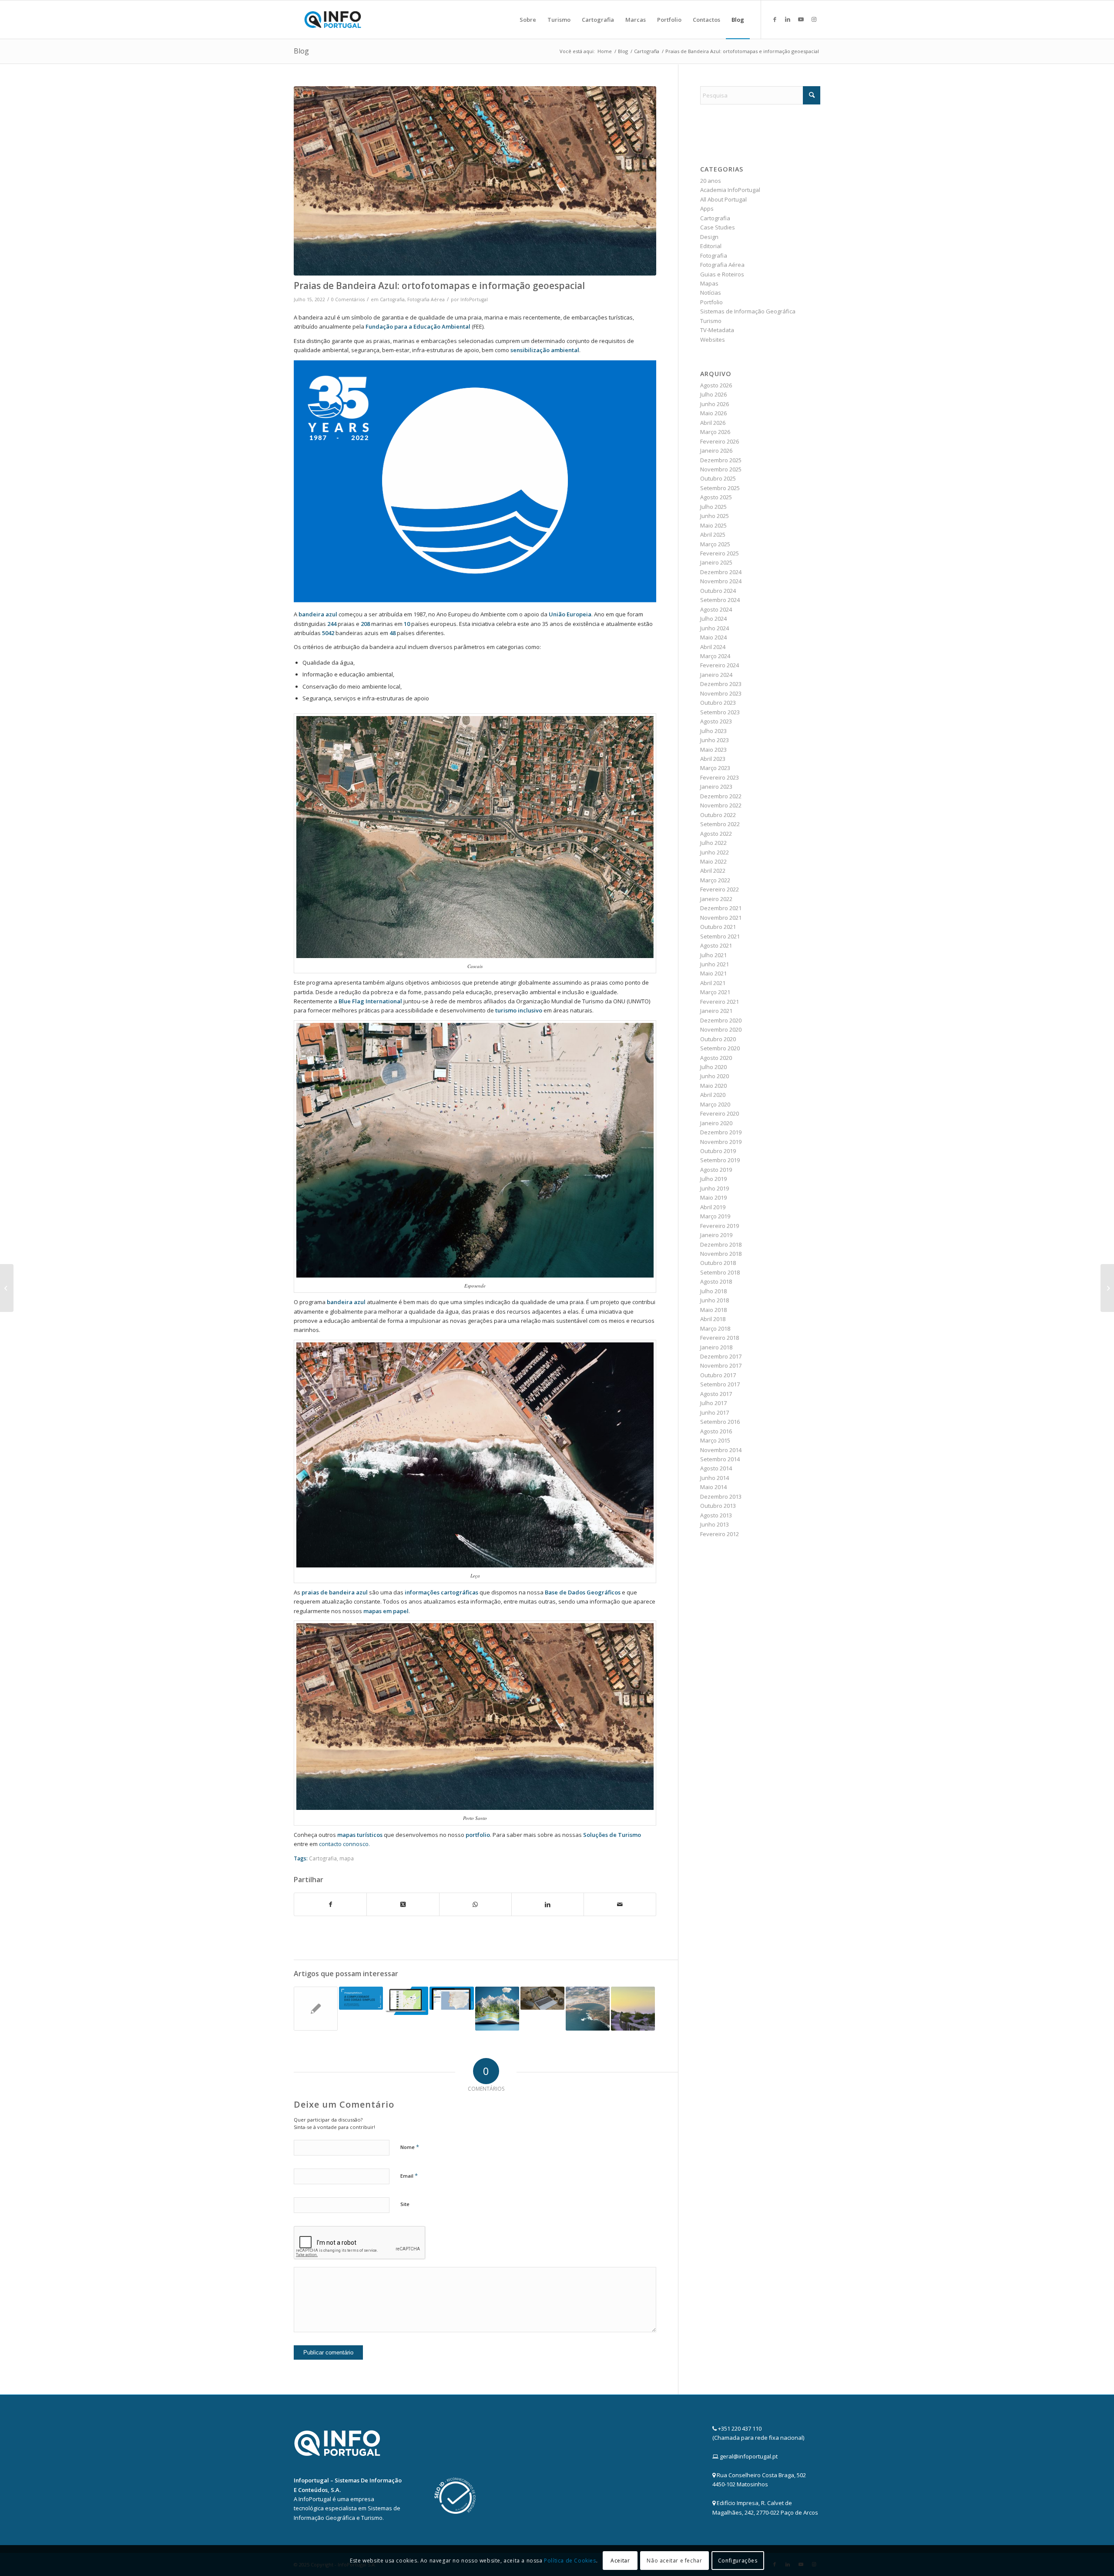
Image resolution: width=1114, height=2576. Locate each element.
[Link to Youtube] (801, 19)
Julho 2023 (713, 731)
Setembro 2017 (720, 1384)
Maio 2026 (713, 413)
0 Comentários (348, 299)
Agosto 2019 (716, 1170)
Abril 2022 (713, 871)
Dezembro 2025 (721, 460)
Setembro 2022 (720, 824)
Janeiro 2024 (716, 675)
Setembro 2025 (720, 488)
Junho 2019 (715, 1188)
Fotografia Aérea (426, 299)
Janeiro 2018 (716, 1347)
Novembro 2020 (721, 1029)
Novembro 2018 (721, 1254)
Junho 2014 (715, 1478)
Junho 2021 (715, 964)
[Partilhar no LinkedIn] (548, 1904)
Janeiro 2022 (716, 899)
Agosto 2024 (716, 609)
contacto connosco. (344, 1844)
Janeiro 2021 (716, 1011)
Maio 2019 (713, 1197)
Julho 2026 (713, 394)
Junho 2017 (715, 1412)
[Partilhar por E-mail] (620, 1904)
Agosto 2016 (716, 1431)
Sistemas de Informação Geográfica (748, 311)
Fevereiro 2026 (720, 441)
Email (409, 2176)
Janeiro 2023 (716, 787)
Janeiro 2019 (716, 1235)
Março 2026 (715, 432)
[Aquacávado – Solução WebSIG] (406, 2001)
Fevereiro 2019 (720, 1226)
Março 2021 (715, 992)
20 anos (711, 181)
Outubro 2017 (718, 1375)
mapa (347, 1858)
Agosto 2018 (716, 1281)
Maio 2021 (713, 973)
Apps (707, 209)
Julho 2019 (713, 1179)
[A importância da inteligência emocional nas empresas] (7, 1288)
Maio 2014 (713, 1487)
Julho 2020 (713, 1067)
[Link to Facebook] (775, 19)
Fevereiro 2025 (720, 553)
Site (405, 2204)
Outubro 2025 (718, 478)
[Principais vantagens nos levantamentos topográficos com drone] (542, 1998)
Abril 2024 (713, 647)
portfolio (478, 1835)
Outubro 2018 (718, 1263)
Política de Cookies (570, 2561)
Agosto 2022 (716, 834)
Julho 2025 (713, 507)
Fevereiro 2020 (720, 1113)
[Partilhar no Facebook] (330, 1904)
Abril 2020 (713, 1095)
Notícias (711, 293)
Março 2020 (715, 1104)
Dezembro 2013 (721, 1497)
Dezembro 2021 (721, 908)
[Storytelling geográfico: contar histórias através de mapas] (497, 2009)
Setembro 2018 (720, 1272)
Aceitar (620, 2561)
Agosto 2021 (716, 945)
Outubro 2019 (718, 1151)
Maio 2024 (713, 637)
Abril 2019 (713, 1207)
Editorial (711, 246)
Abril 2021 (713, 983)
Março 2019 (715, 1216)
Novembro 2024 (721, 581)
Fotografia (714, 256)
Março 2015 (715, 1440)
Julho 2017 (713, 1403)
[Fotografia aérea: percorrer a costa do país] (588, 2009)
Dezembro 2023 (721, 684)
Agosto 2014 (716, 1468)
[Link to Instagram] (814, 19)
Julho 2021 (713, 955)
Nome (410, 2147)
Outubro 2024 (718, 591)
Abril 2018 (713, 1319)
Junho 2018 (715, 1300)
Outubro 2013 (718, 1506)
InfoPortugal (474, 299)
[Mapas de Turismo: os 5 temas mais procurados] (1107, 1288)
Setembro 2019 (720, 1160)
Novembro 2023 (721, 693)
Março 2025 (715, 544)
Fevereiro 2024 (720, 665)
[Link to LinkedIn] (788, 19)
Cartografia (392, 299)
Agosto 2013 (716, 1515)
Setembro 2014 (720, 1459)
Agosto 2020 (716, 1058)
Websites (713, 340)
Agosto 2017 (716, 1394)
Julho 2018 (713, 1291)
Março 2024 (715, 656)
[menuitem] (528, 20)
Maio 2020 (713, 1086)
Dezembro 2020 (721, 1020)
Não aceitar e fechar (674, 2561)
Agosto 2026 (716, 385)
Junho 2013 (715, 1524)
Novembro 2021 (721, 918)
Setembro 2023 (720, 712)
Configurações (738, 2561)
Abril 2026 (713, 423)
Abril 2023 (713, 759)
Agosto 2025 (716, 497)
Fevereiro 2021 (720, 1002)
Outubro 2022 (718, 815)
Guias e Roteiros (722, 274)
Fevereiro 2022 (720, 889)
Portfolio (711, 302)
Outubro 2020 (718, 1039)
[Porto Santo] (475, 181)
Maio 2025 (713, 525)
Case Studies (718, 227)
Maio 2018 (713, 1310)
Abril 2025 (713, 535)
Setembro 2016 (720, 1422)
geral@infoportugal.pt (749, 2456)
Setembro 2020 (720, 1048)
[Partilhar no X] (403, 1904)
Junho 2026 (715, 404)
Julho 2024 (713, 619)
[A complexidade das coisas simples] (361, 1998)
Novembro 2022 (721, 805)
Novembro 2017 (721, 1365)
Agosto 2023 (716, 721)
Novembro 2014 (721, 1450)
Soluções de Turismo (612, 1835)
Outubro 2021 (718, 927)
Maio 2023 (713, 750)
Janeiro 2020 (716, 1123)
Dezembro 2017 (721, 1356)
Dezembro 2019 (721, 1132)
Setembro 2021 (720, 936)
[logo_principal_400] (333, 20)
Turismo (711, 321)
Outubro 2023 (718, 703)
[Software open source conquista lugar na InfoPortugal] (316, 2009)
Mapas (709, 283)
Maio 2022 (713, 861)
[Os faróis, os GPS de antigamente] (633, 2009)
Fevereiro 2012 (720, 1534)
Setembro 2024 (720, 600)
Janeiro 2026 (716, 451)
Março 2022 (715, 880)
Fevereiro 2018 (720, 1338)
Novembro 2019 (721, 1142)
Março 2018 (715, 1328)
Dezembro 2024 (721, 572)
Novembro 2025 (721, 469)
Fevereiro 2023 (720, 777)
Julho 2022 (713, 843)
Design (709, 237)
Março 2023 (715, 768)
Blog (301, 51)
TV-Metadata (717, 330)
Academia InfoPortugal (730, 190)
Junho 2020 (715, 1076)
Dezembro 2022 (721, 796)
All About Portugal (723, 199)
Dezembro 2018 (721, 1244)
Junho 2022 (715, 852)
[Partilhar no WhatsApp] (475, 1904)
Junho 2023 (715, 740)
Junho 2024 (715, 628)
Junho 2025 (715, 516)
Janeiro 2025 (716, 562)
